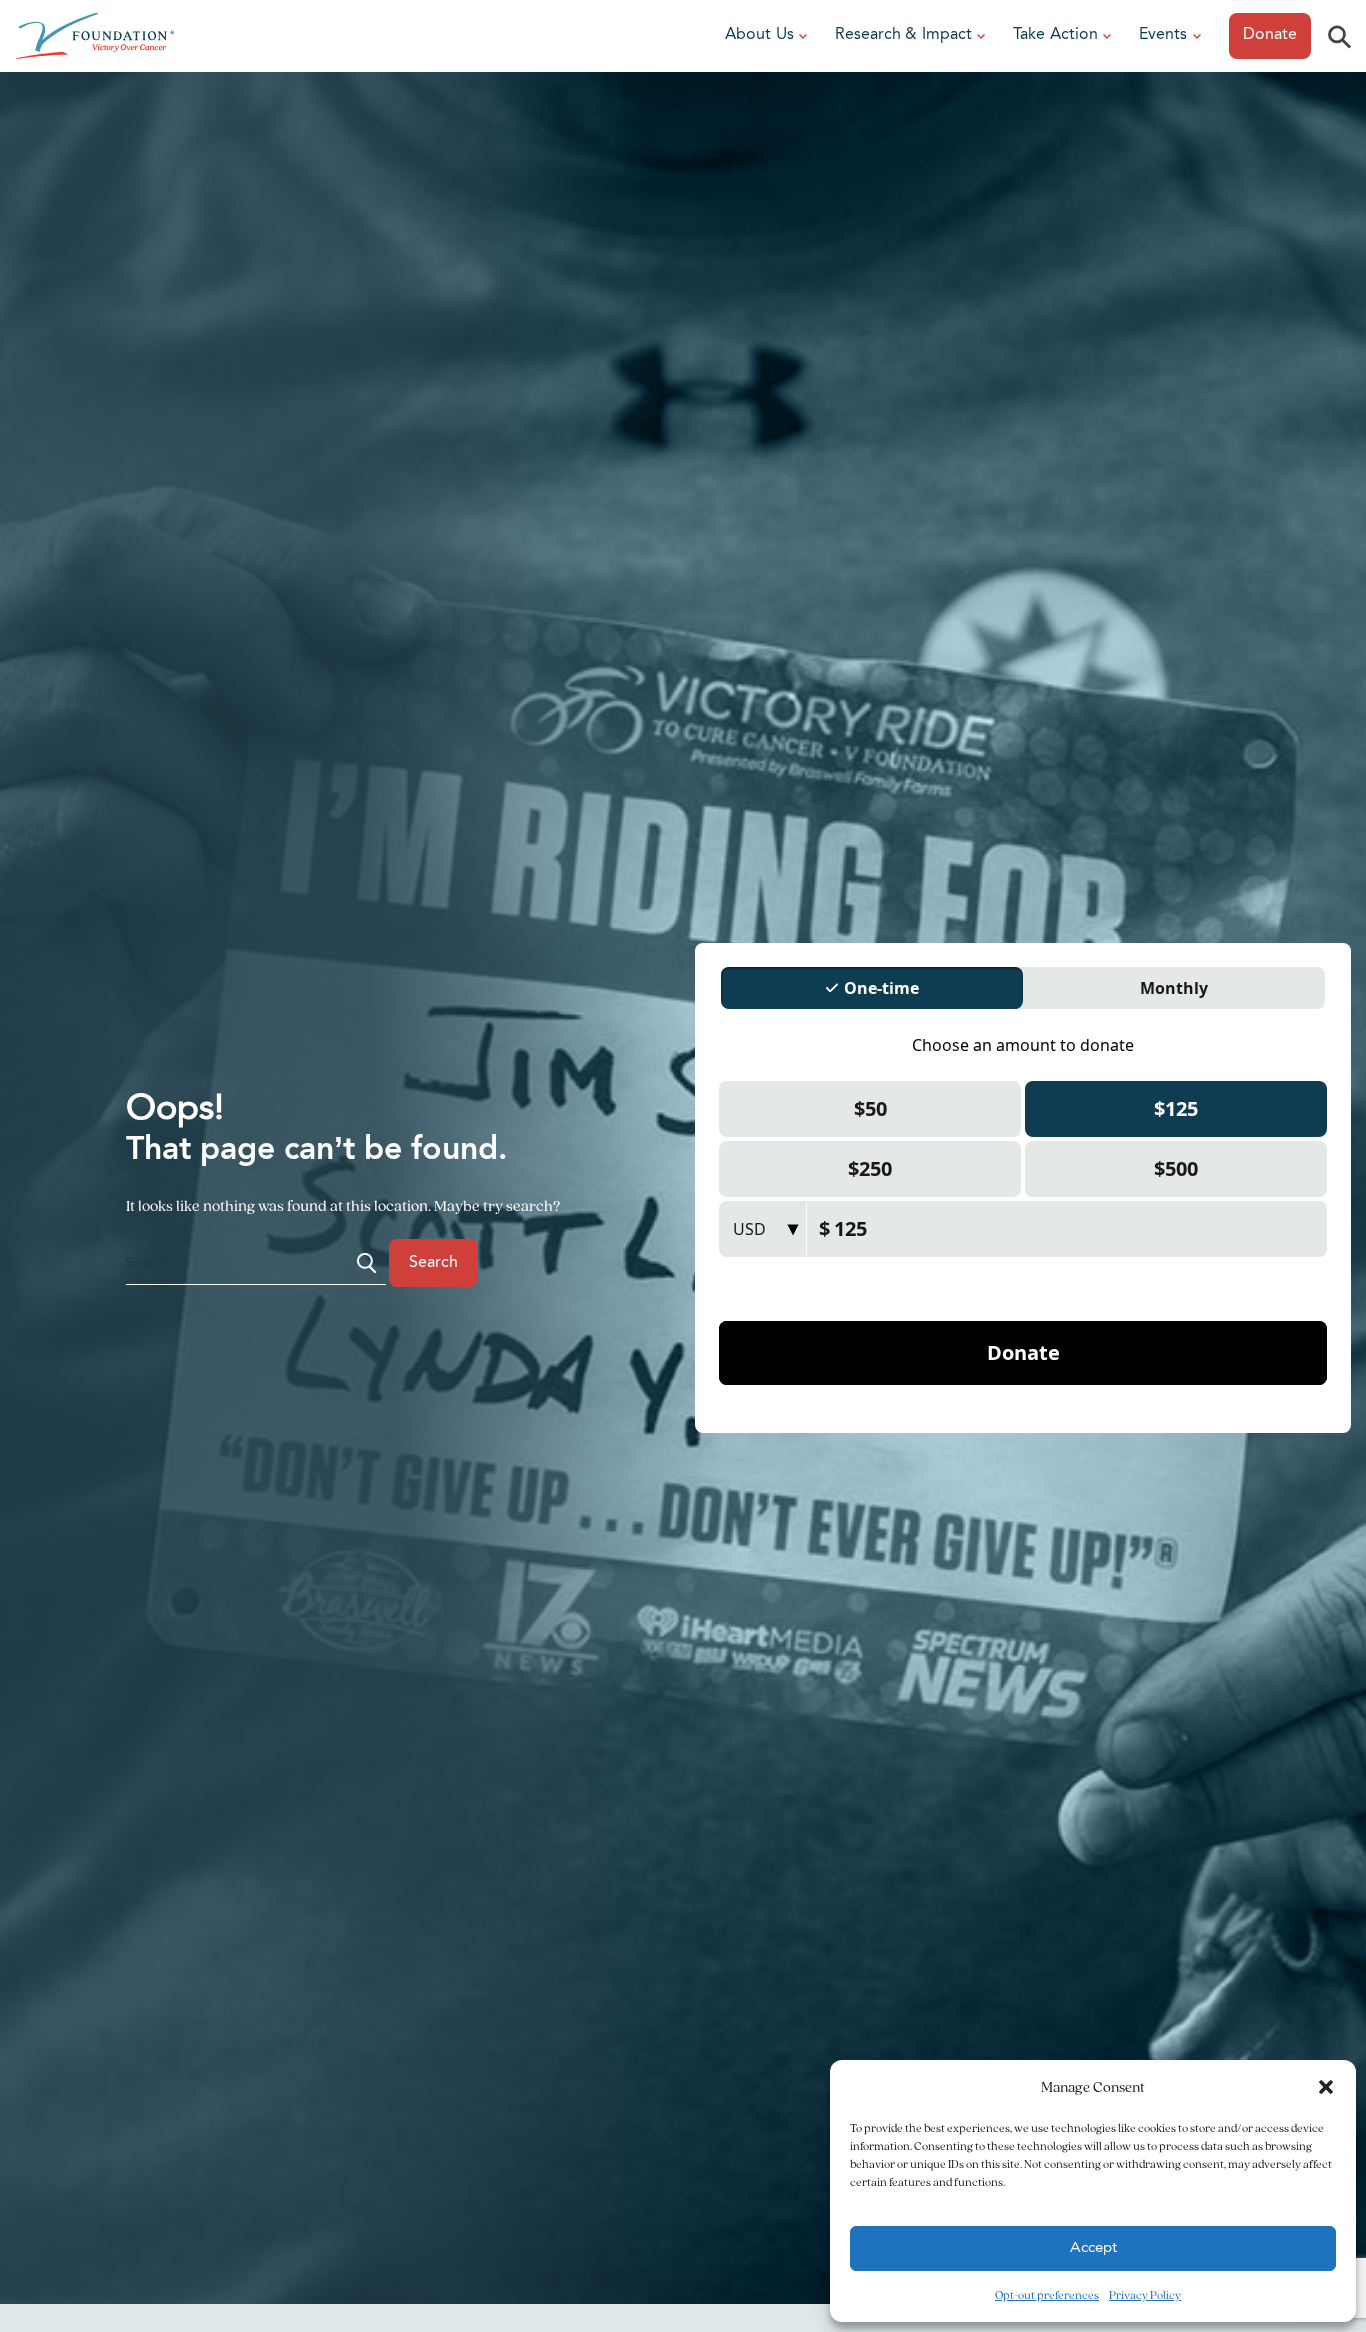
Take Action (1055, 35)
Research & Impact (903, 35)
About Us (759, 35)
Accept (1093, 2248)
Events (1163, 35)
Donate (1270, 35)
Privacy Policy (1145, 2294)
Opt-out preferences (1047, 2294)
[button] (1326, 2087)
